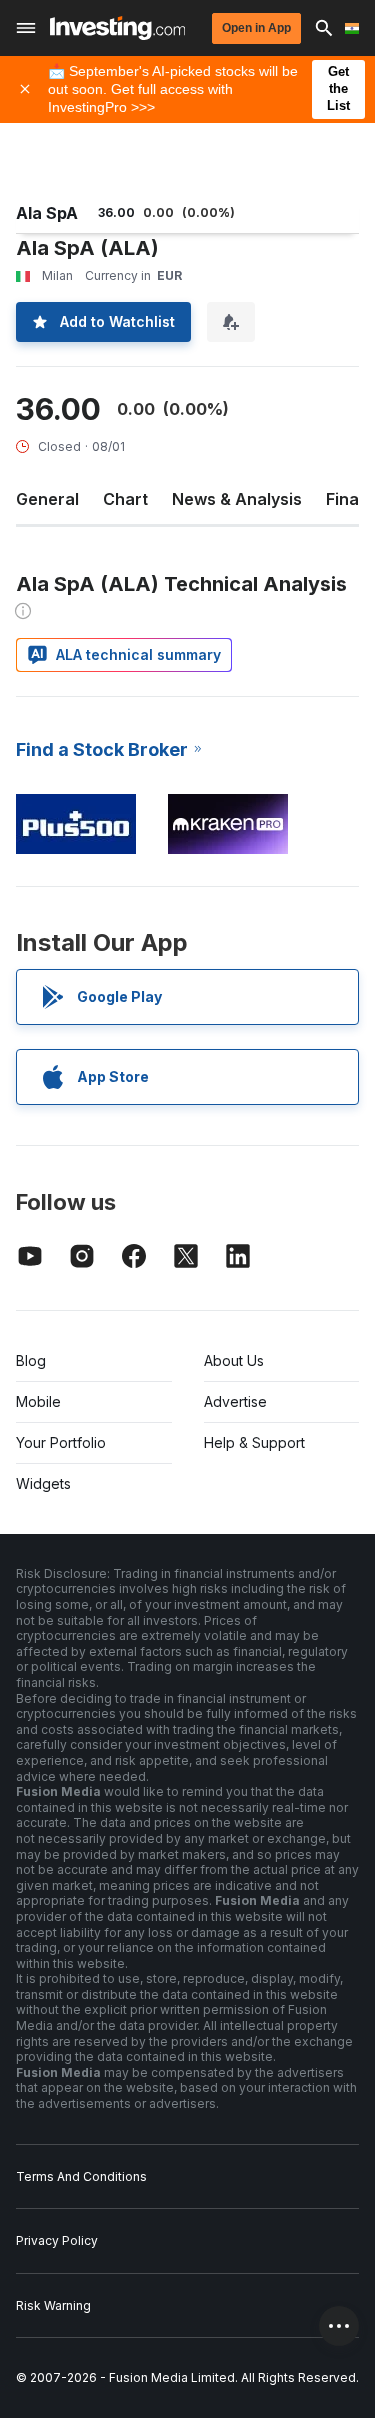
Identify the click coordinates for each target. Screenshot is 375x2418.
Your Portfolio (61, 1442)
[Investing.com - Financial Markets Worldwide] (117, 28)
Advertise (235, 1401)
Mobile (38, 1401)
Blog (31, 1360)
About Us (234, 1360)
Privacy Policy (57, 2240)
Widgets (43, 1483)
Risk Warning (53, 2305)
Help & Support (254, 1442)
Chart (125, 499)
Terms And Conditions (81, 2176)
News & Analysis (237, 499)
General (47, 499)
